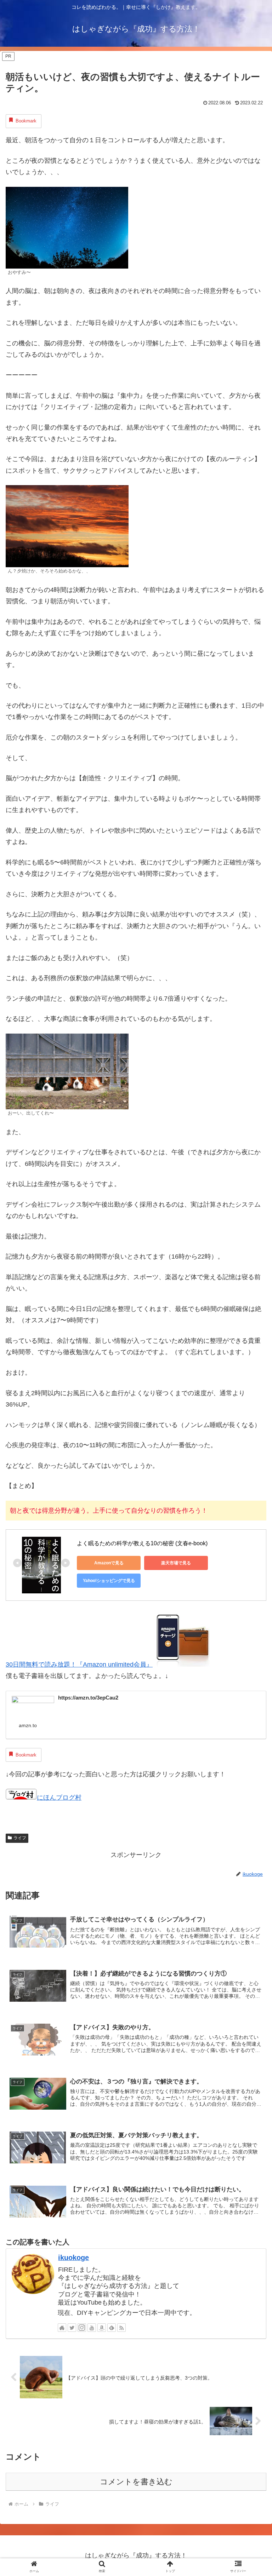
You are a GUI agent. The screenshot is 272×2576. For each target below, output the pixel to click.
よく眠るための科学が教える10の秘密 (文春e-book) (142, 1543)
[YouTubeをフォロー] (92, 2328)
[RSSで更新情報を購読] (121, 2328)
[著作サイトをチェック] (62, 2328)
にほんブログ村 (59, 1798)
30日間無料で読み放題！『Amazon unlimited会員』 (79, 1664)
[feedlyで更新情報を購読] (112, 2328)
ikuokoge (73, 2258)
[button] (251, 1570)
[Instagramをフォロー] (82, 2328)
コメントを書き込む (136, 2482)
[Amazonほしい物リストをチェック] (102, 2328)
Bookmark (26, 121)
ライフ (20, 1838)
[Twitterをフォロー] (72, 2328)
